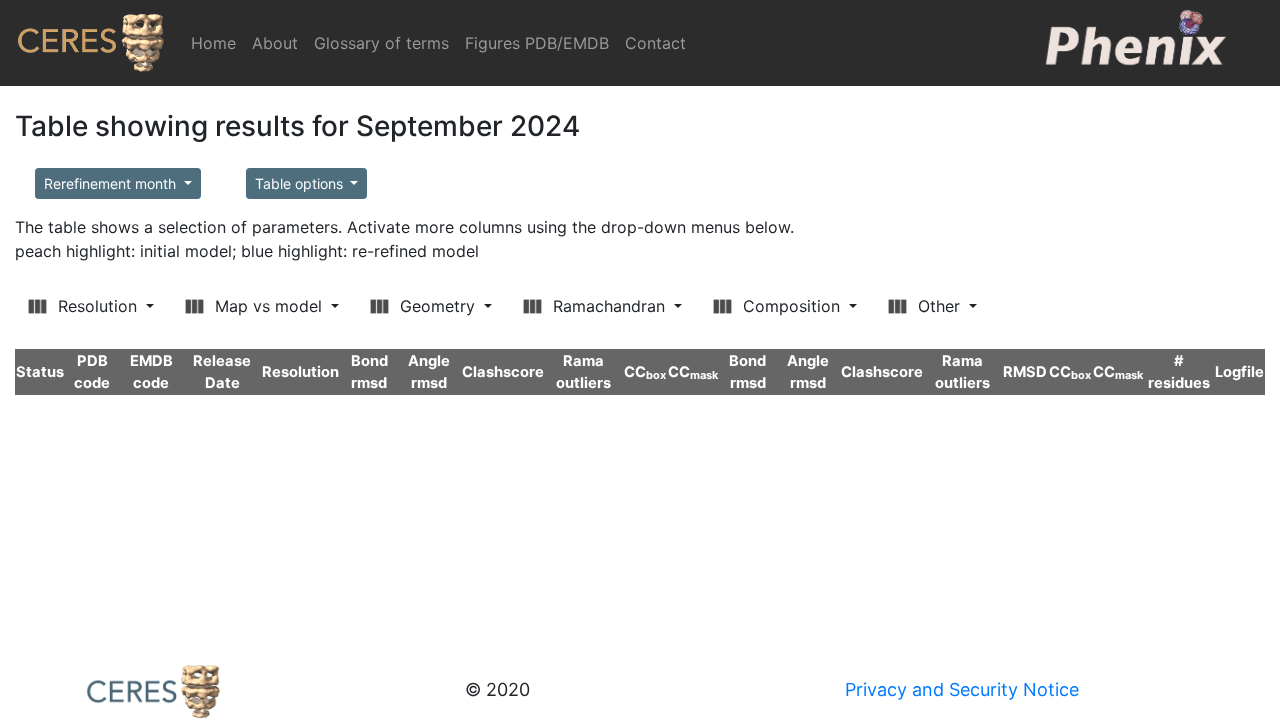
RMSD (1025, 372)
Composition (791, 306)
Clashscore (503, 372)
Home (217, 43)
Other (939, 306)
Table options (301, 183)
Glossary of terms (381, 43)
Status (40, 372)
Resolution (97, 306)
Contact (655, 43)
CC (645, 372)
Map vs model (268, 306)
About (275, 43)
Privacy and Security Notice (962, 689)
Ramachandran (609, 306)
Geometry (437, 306)
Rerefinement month (112, 183)
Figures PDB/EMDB (537, 43)
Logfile (1239, 372)
